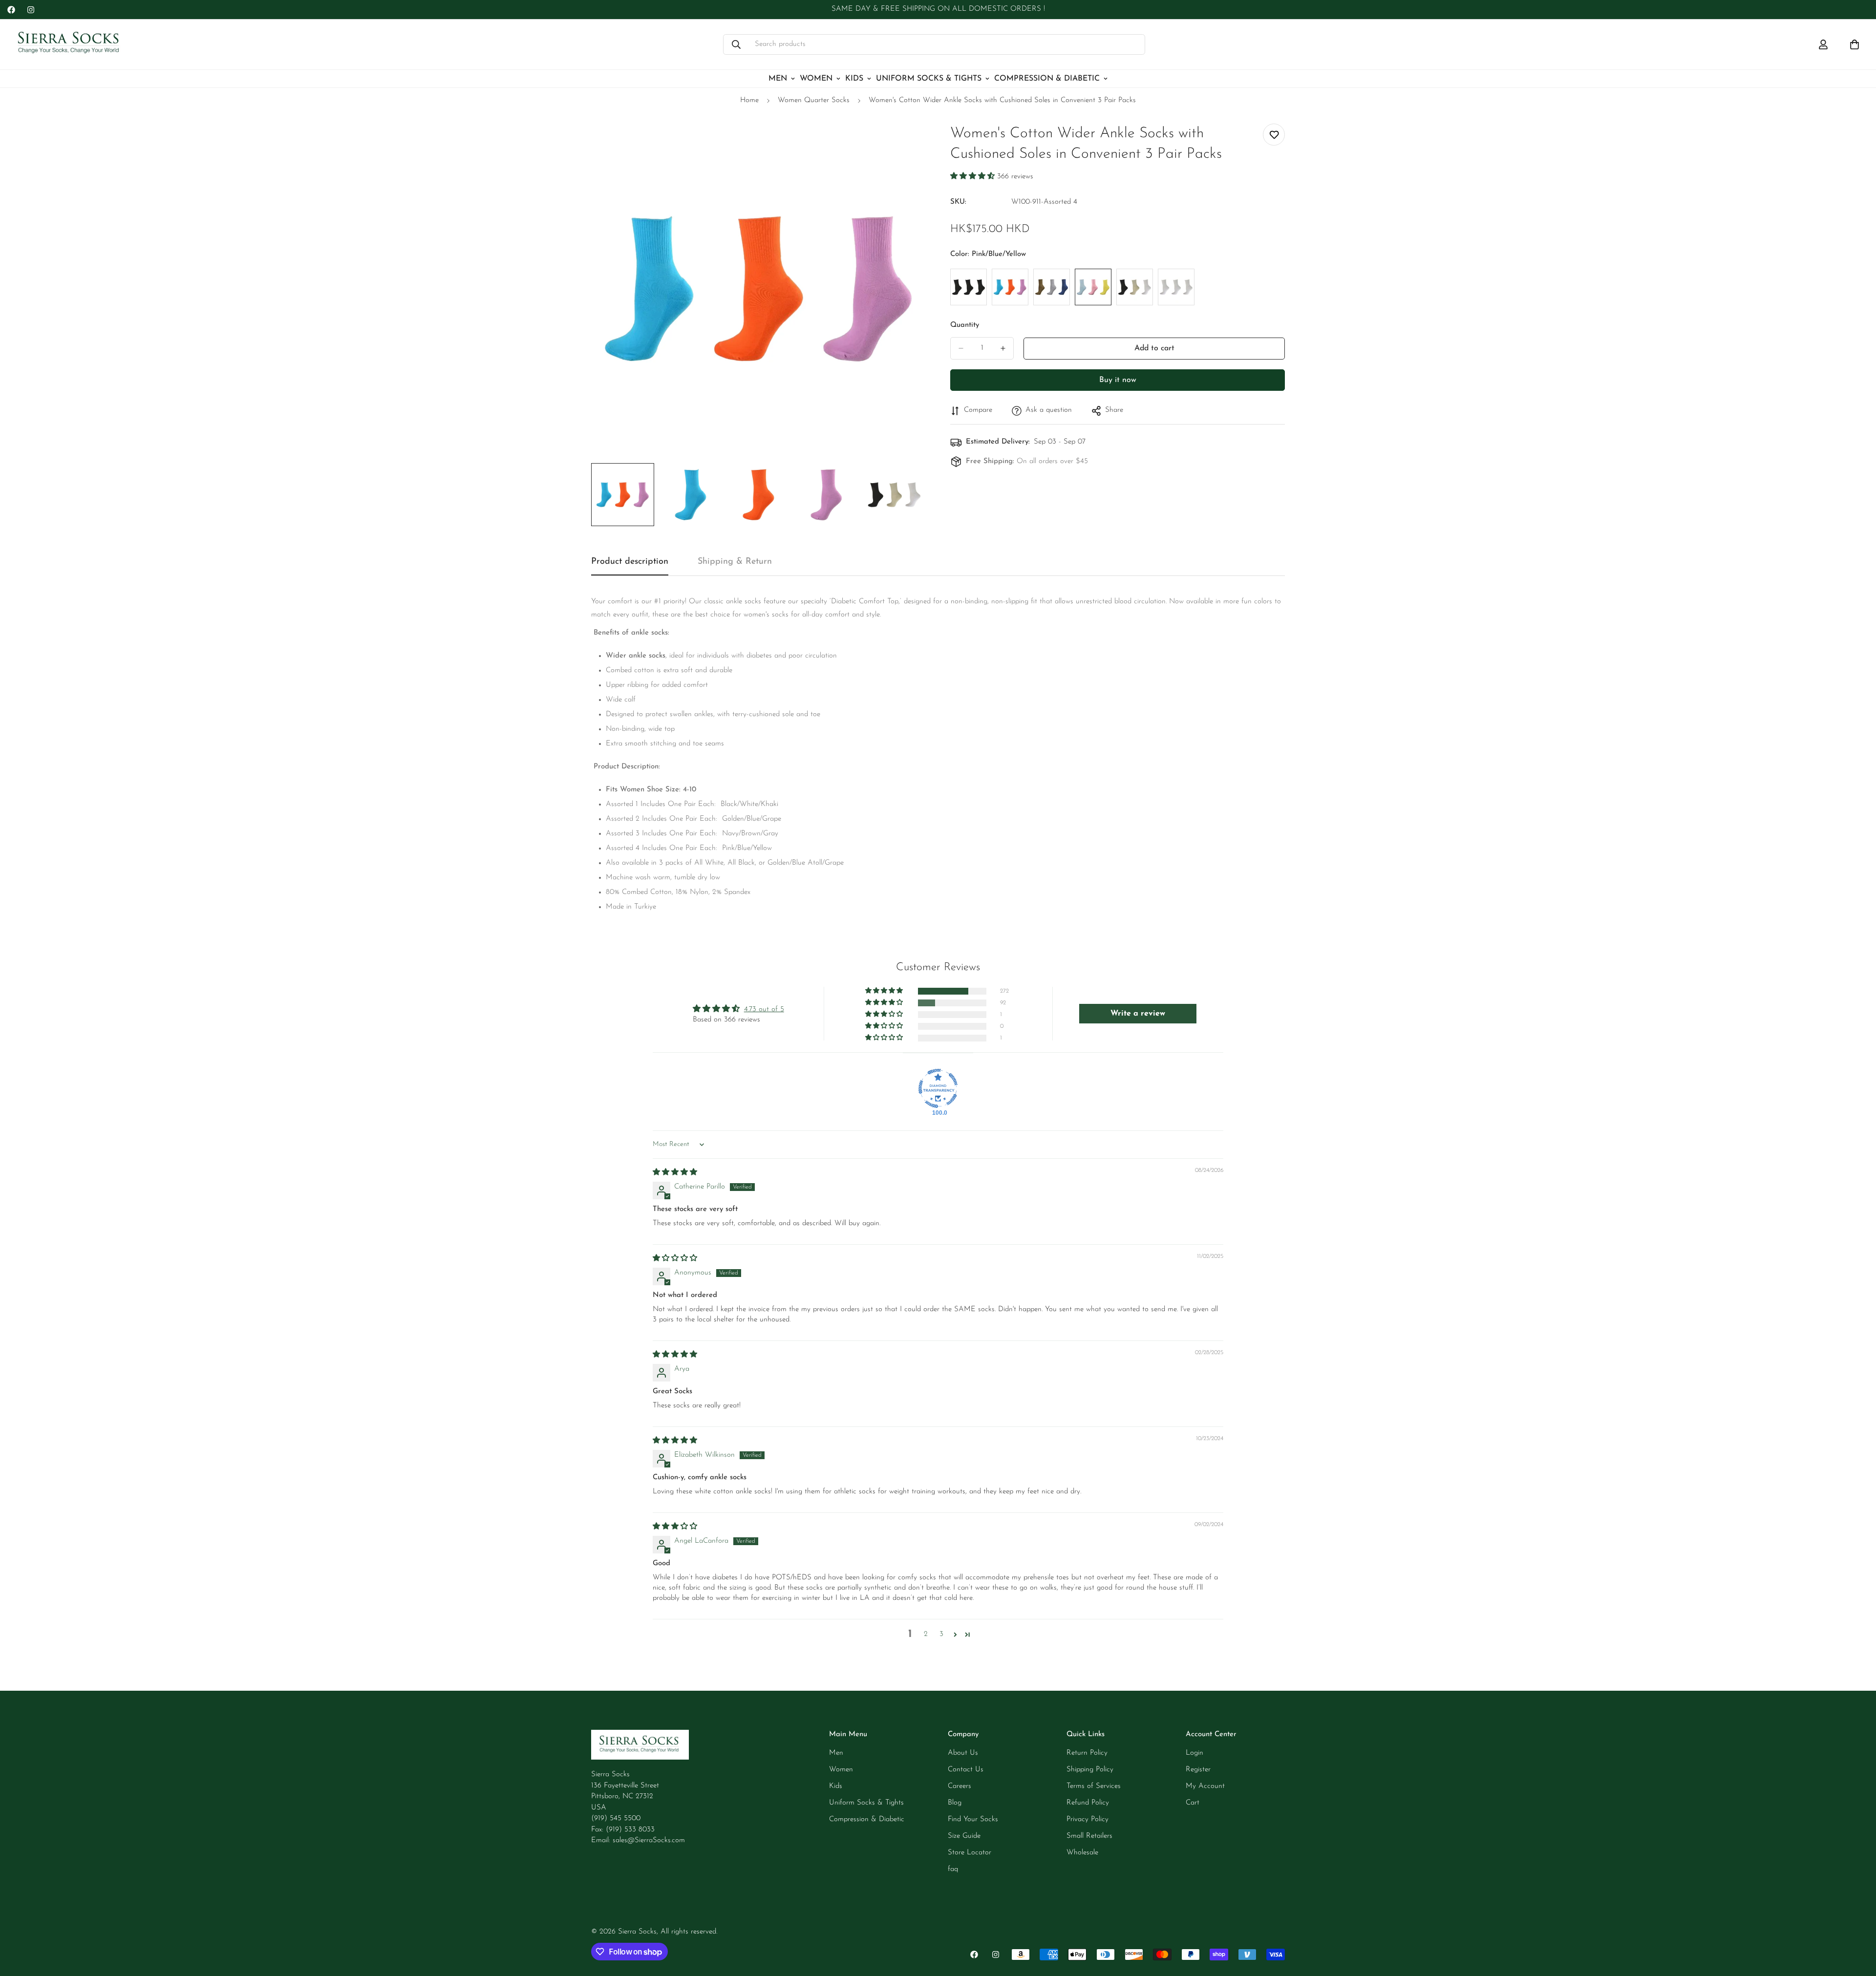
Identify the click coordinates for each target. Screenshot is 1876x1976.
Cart (1193, 1803)
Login (1194, 1753)
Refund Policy (1088, 1803)
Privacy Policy (1087, 1819)
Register (1198, 1770)
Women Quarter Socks (814, 100)
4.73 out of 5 (764, 1009)
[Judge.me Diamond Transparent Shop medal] (938, 1088)
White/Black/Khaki (1135, 287)
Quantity (965, 325)
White (1176, 287)
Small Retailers (1089, 1836)
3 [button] (941, 1634)
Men (778, 79)
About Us (963, 1753)
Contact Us (966, 1770)
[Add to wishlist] (1274, 135)
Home (749, 100)
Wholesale (1082, 1853)
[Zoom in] (905, 142)
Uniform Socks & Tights (929, 79)
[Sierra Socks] (70, 44)
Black (969, 287)
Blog (955, 1803)
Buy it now (1118, 380)
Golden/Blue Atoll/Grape (1010, 287)
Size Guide (964, 1836)
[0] (1855, 44)
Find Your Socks (973, 1819)
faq (953, 1869)
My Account (1205, 1786)
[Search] (736, 44)
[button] (974, 177)
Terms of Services (1094, 1786)
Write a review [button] (1138, 1014)
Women (816, 79)
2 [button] (926, 1634)
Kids (854, 79)
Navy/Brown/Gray (1052, 287)
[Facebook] (11, 10)
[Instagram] (31, 10)
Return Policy (1087, 1753)
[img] (675, 1173)
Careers (959, 1786)
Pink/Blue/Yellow (1093, 287)
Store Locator (970, 1853)
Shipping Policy (1090, 1770)
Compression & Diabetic (1047, 79)
